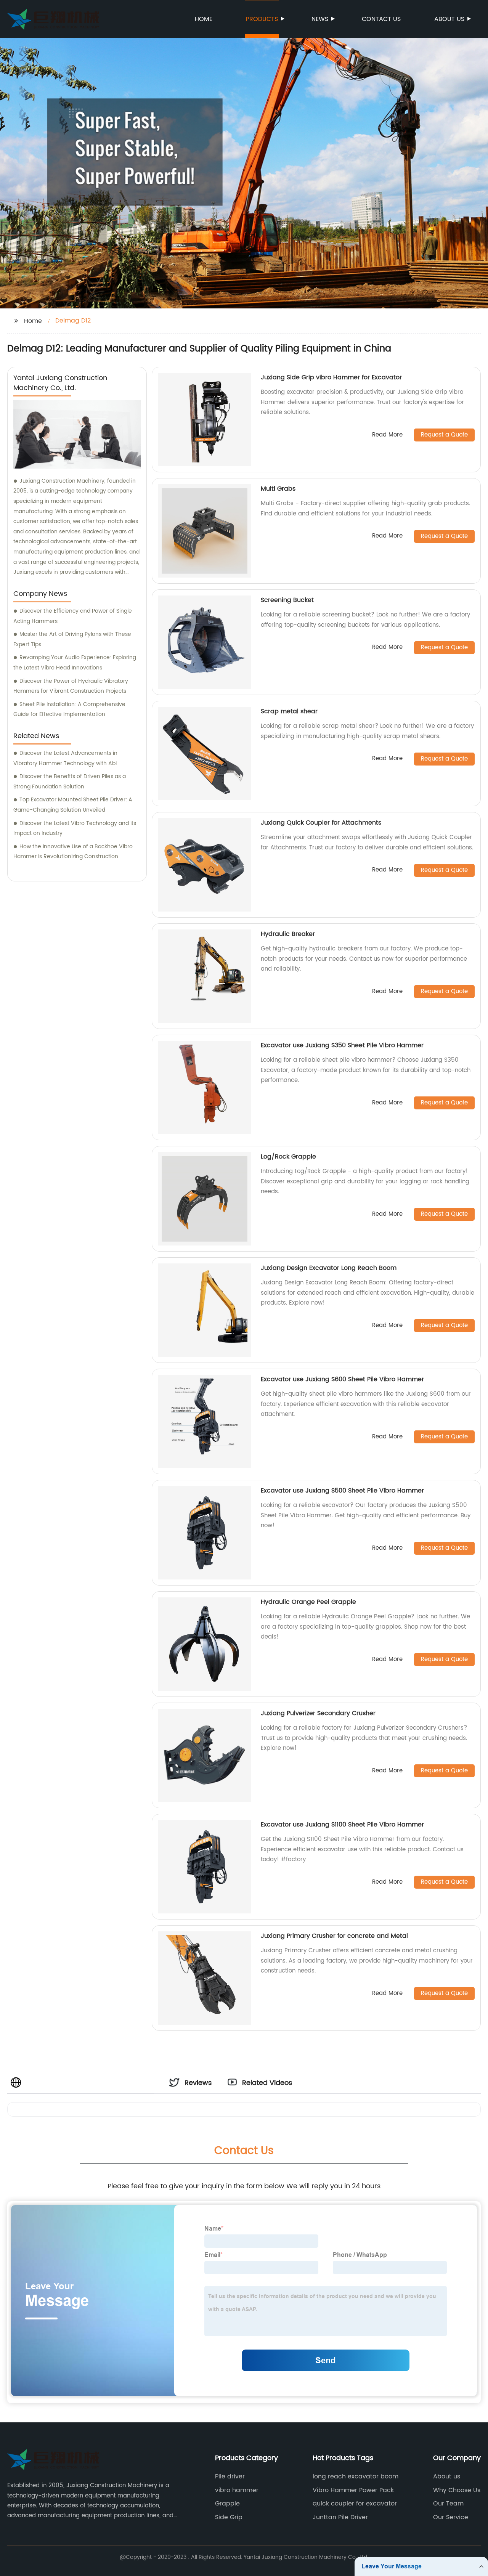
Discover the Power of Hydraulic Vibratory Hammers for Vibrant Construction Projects (71, 686)
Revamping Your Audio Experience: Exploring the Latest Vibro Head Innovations (75, 663)
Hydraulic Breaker (288, 934)
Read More (387, 435)
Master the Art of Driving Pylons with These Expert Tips (72, 639)
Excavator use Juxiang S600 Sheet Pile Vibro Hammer (342, 1379)
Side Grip (229, 2517)
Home (204, 19)
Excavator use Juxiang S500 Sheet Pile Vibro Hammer (342, 1491)
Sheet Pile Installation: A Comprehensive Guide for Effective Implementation (69, 709)
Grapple (227, 2504)
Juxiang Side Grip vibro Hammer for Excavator (331, 377)
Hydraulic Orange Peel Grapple (308, 1602)
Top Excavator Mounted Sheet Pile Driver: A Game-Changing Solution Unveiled (73, 805)
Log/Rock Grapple (288, 1157)
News (320, 19)
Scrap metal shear (289, 711)
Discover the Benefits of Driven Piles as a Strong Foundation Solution (70, 782)
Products (262, 19)
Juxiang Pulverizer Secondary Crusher (318, 1713)
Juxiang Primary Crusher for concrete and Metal (334, 1936)
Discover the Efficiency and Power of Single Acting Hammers (73, 616)
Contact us (381, 19)
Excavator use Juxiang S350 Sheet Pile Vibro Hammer (342, 1045)
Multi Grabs (278, 489)
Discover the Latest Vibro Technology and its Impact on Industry (75, 828)
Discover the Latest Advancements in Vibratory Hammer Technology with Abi (65, 758)
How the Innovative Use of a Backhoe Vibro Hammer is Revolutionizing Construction (73, 852)
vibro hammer (237, 2490)
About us (449, 19)
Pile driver (230, 2476)
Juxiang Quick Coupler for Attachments (321, 823)
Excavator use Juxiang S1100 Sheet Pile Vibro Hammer (342, 1825)
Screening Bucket (287, 600)
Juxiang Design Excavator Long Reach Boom (329, 1268)
